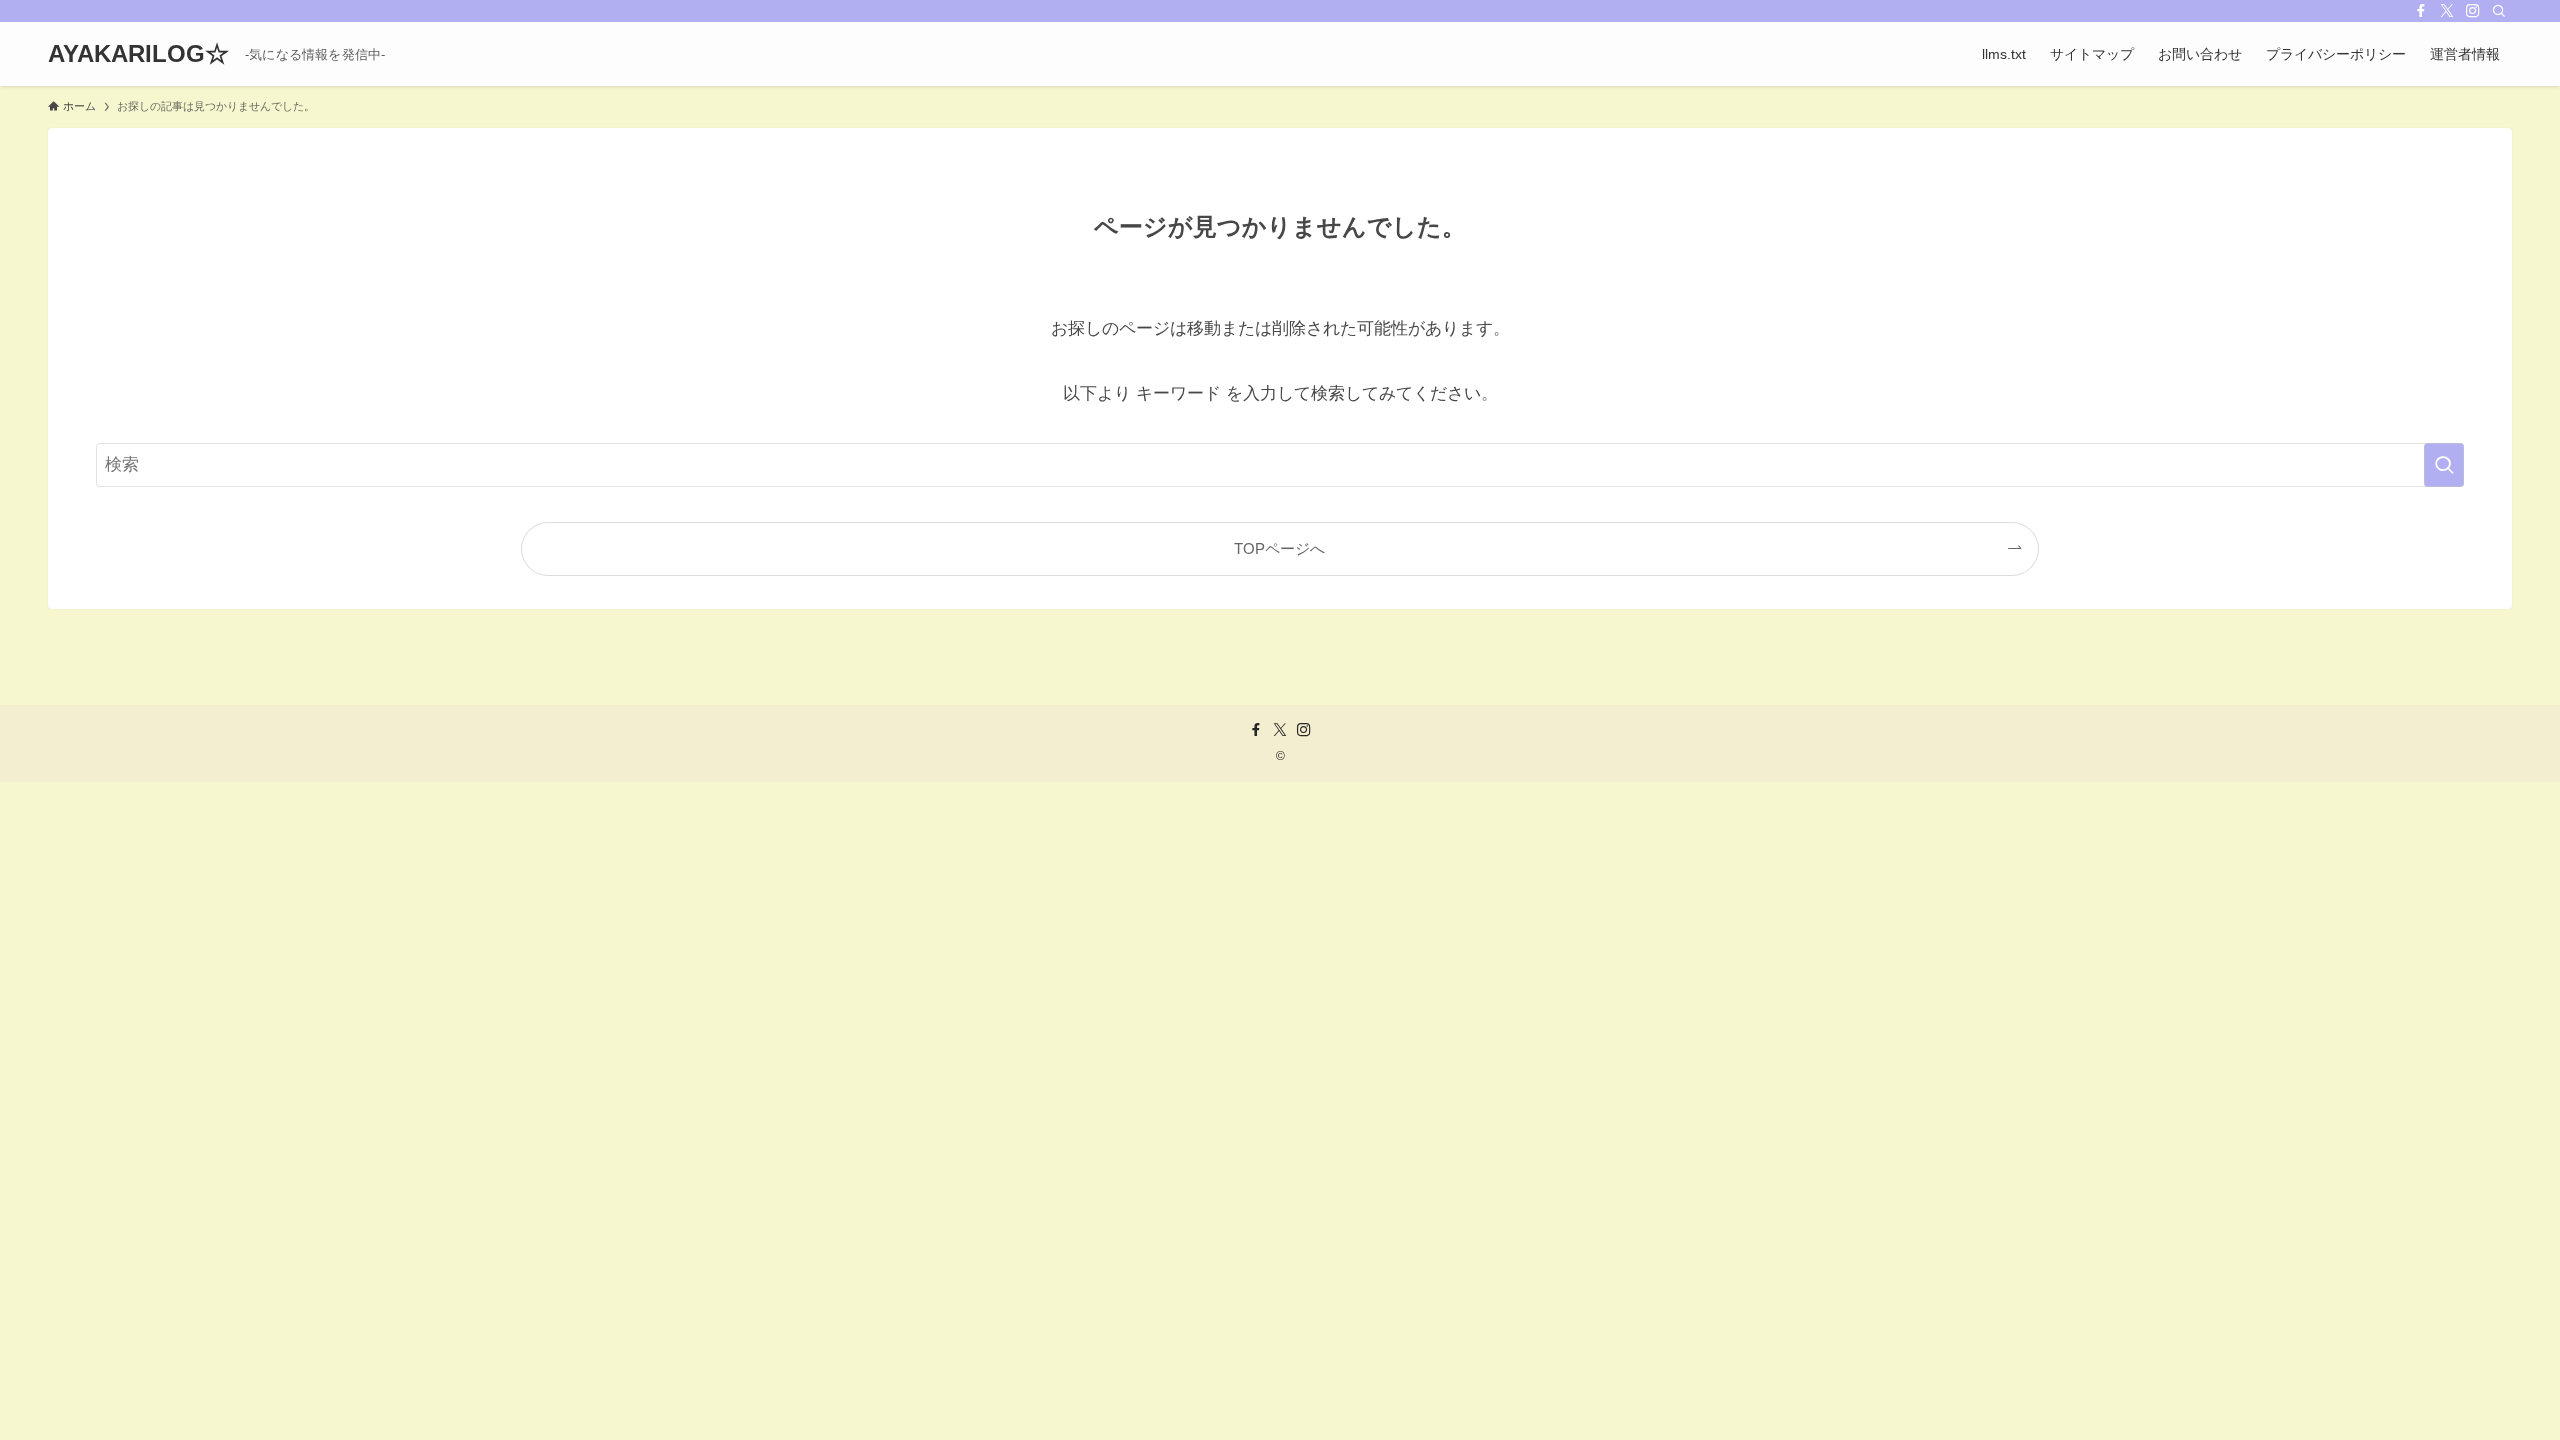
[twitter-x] (2447, 11)
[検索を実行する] (2444, 465)
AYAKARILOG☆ (138, 54)
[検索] (2499, 11)
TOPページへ (1279, 548)
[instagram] (2473, 11)
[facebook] (2421, 11)
